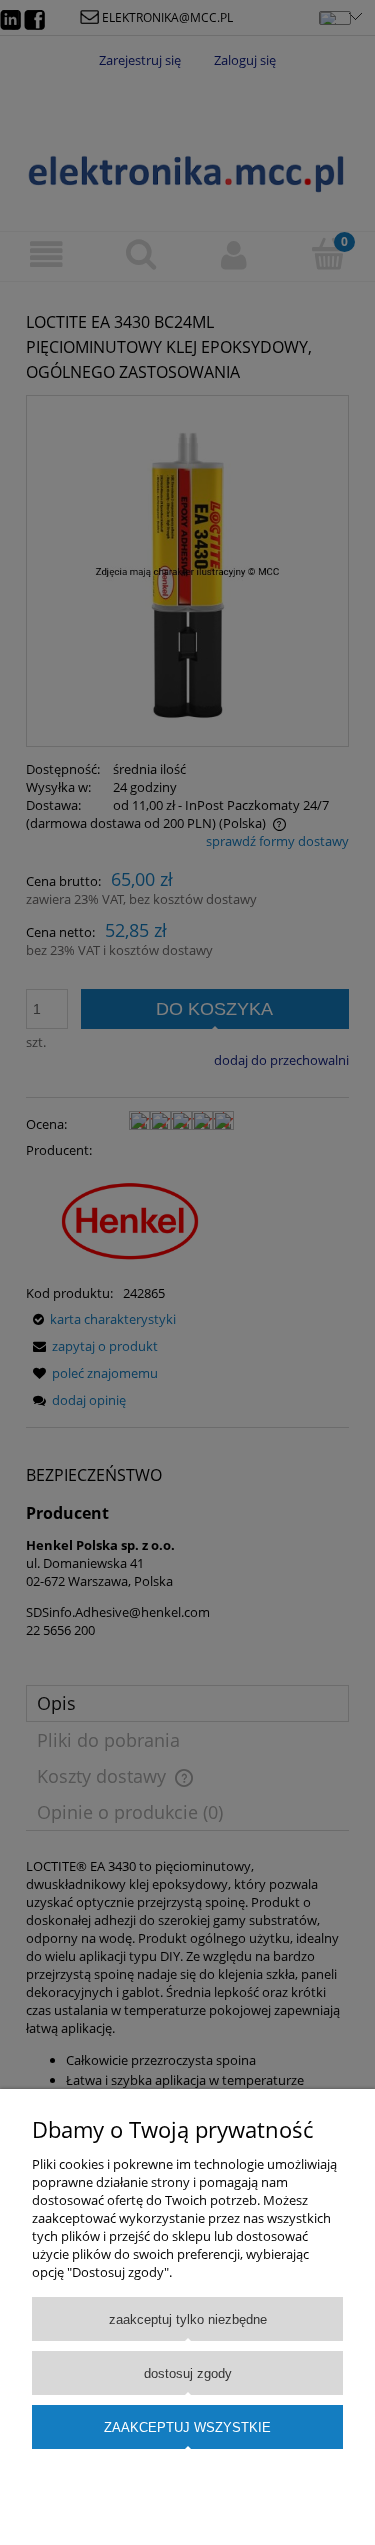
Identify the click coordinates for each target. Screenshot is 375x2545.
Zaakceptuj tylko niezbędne (188, 2319)
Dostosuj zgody (188, 2373)
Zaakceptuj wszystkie (187, 2427)
